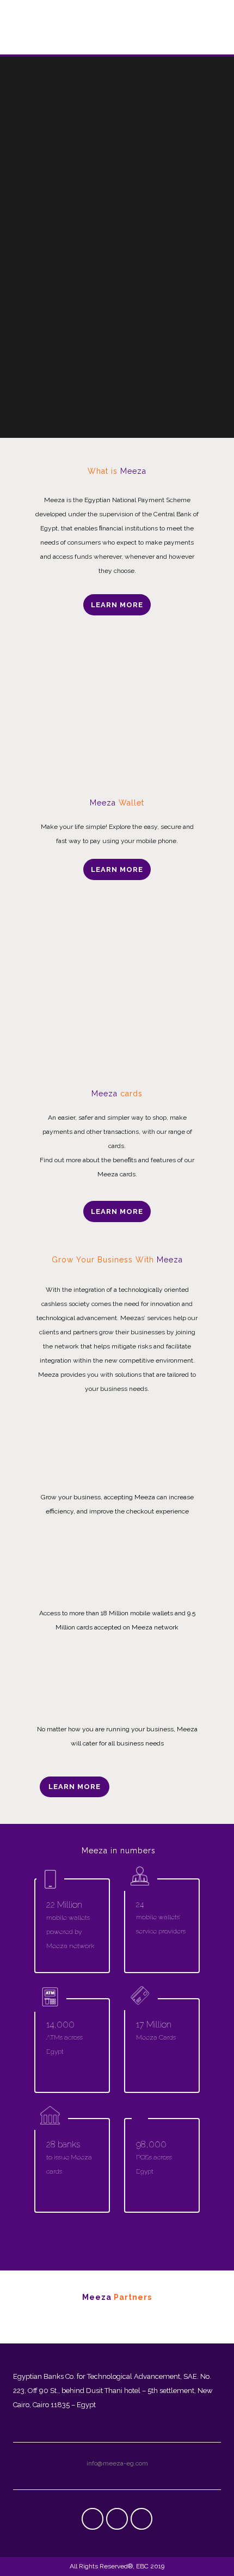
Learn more (75, 1787)
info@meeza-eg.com (117, 2463)
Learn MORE (117, 1211)
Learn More (117, 605)
